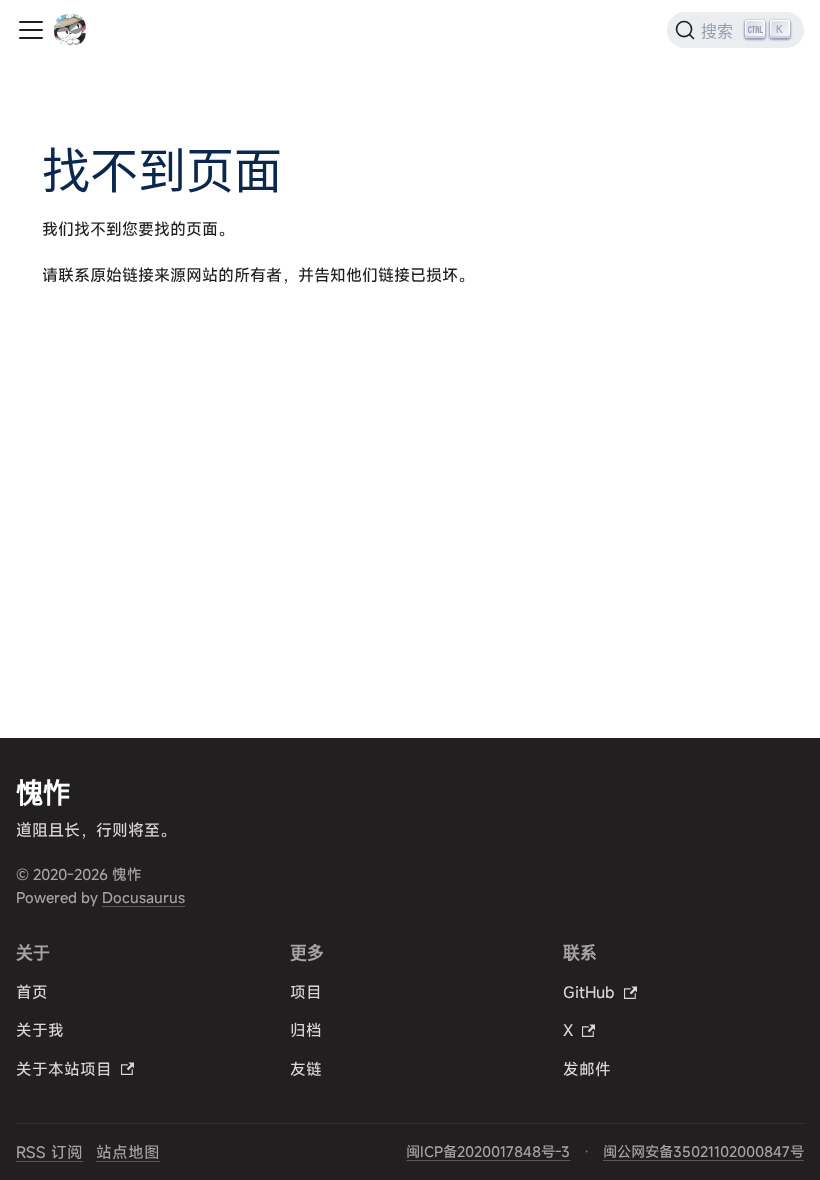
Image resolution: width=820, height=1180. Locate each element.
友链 (306, 1069)
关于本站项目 (64, 1069)
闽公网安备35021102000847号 (703, 1151)
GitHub (589, 992)
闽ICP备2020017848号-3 (488, 1151)
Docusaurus (143, 897)
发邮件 (587, 1069)
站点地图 (128, 1152)
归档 (306, 1030)
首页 (32, 992)
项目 (306, 992)
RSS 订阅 (49, 1152)
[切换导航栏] (31, 30)
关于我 (40, 1030)
